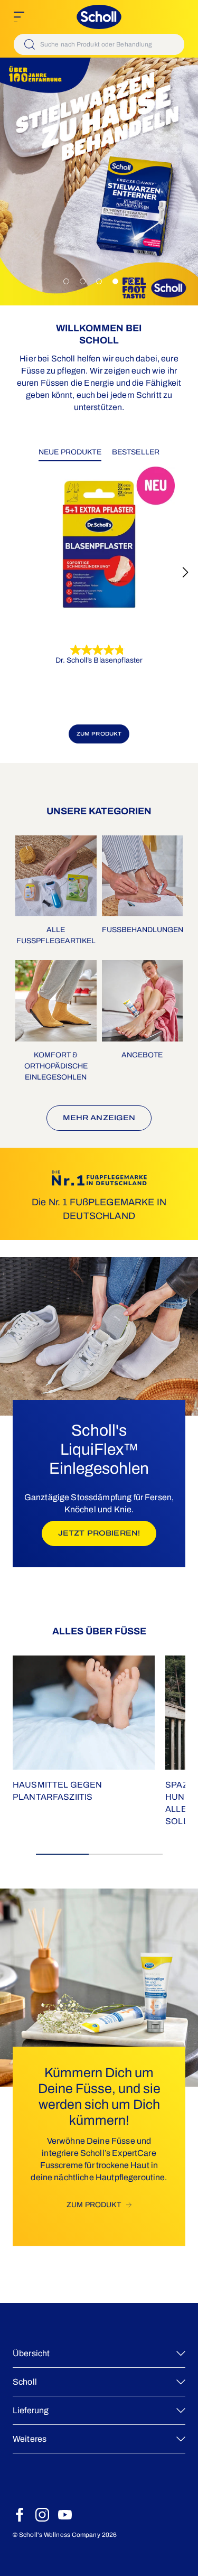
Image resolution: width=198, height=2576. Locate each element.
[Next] (185, 572)
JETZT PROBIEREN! (107, 1533)
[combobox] (99, 44)
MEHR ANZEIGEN (99, 1118)
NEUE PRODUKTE (70, 452)
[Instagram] (42, 2515)
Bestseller (136, 452)
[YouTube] (65, 2515)
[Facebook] (20, 2515)
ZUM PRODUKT (99, 734)
